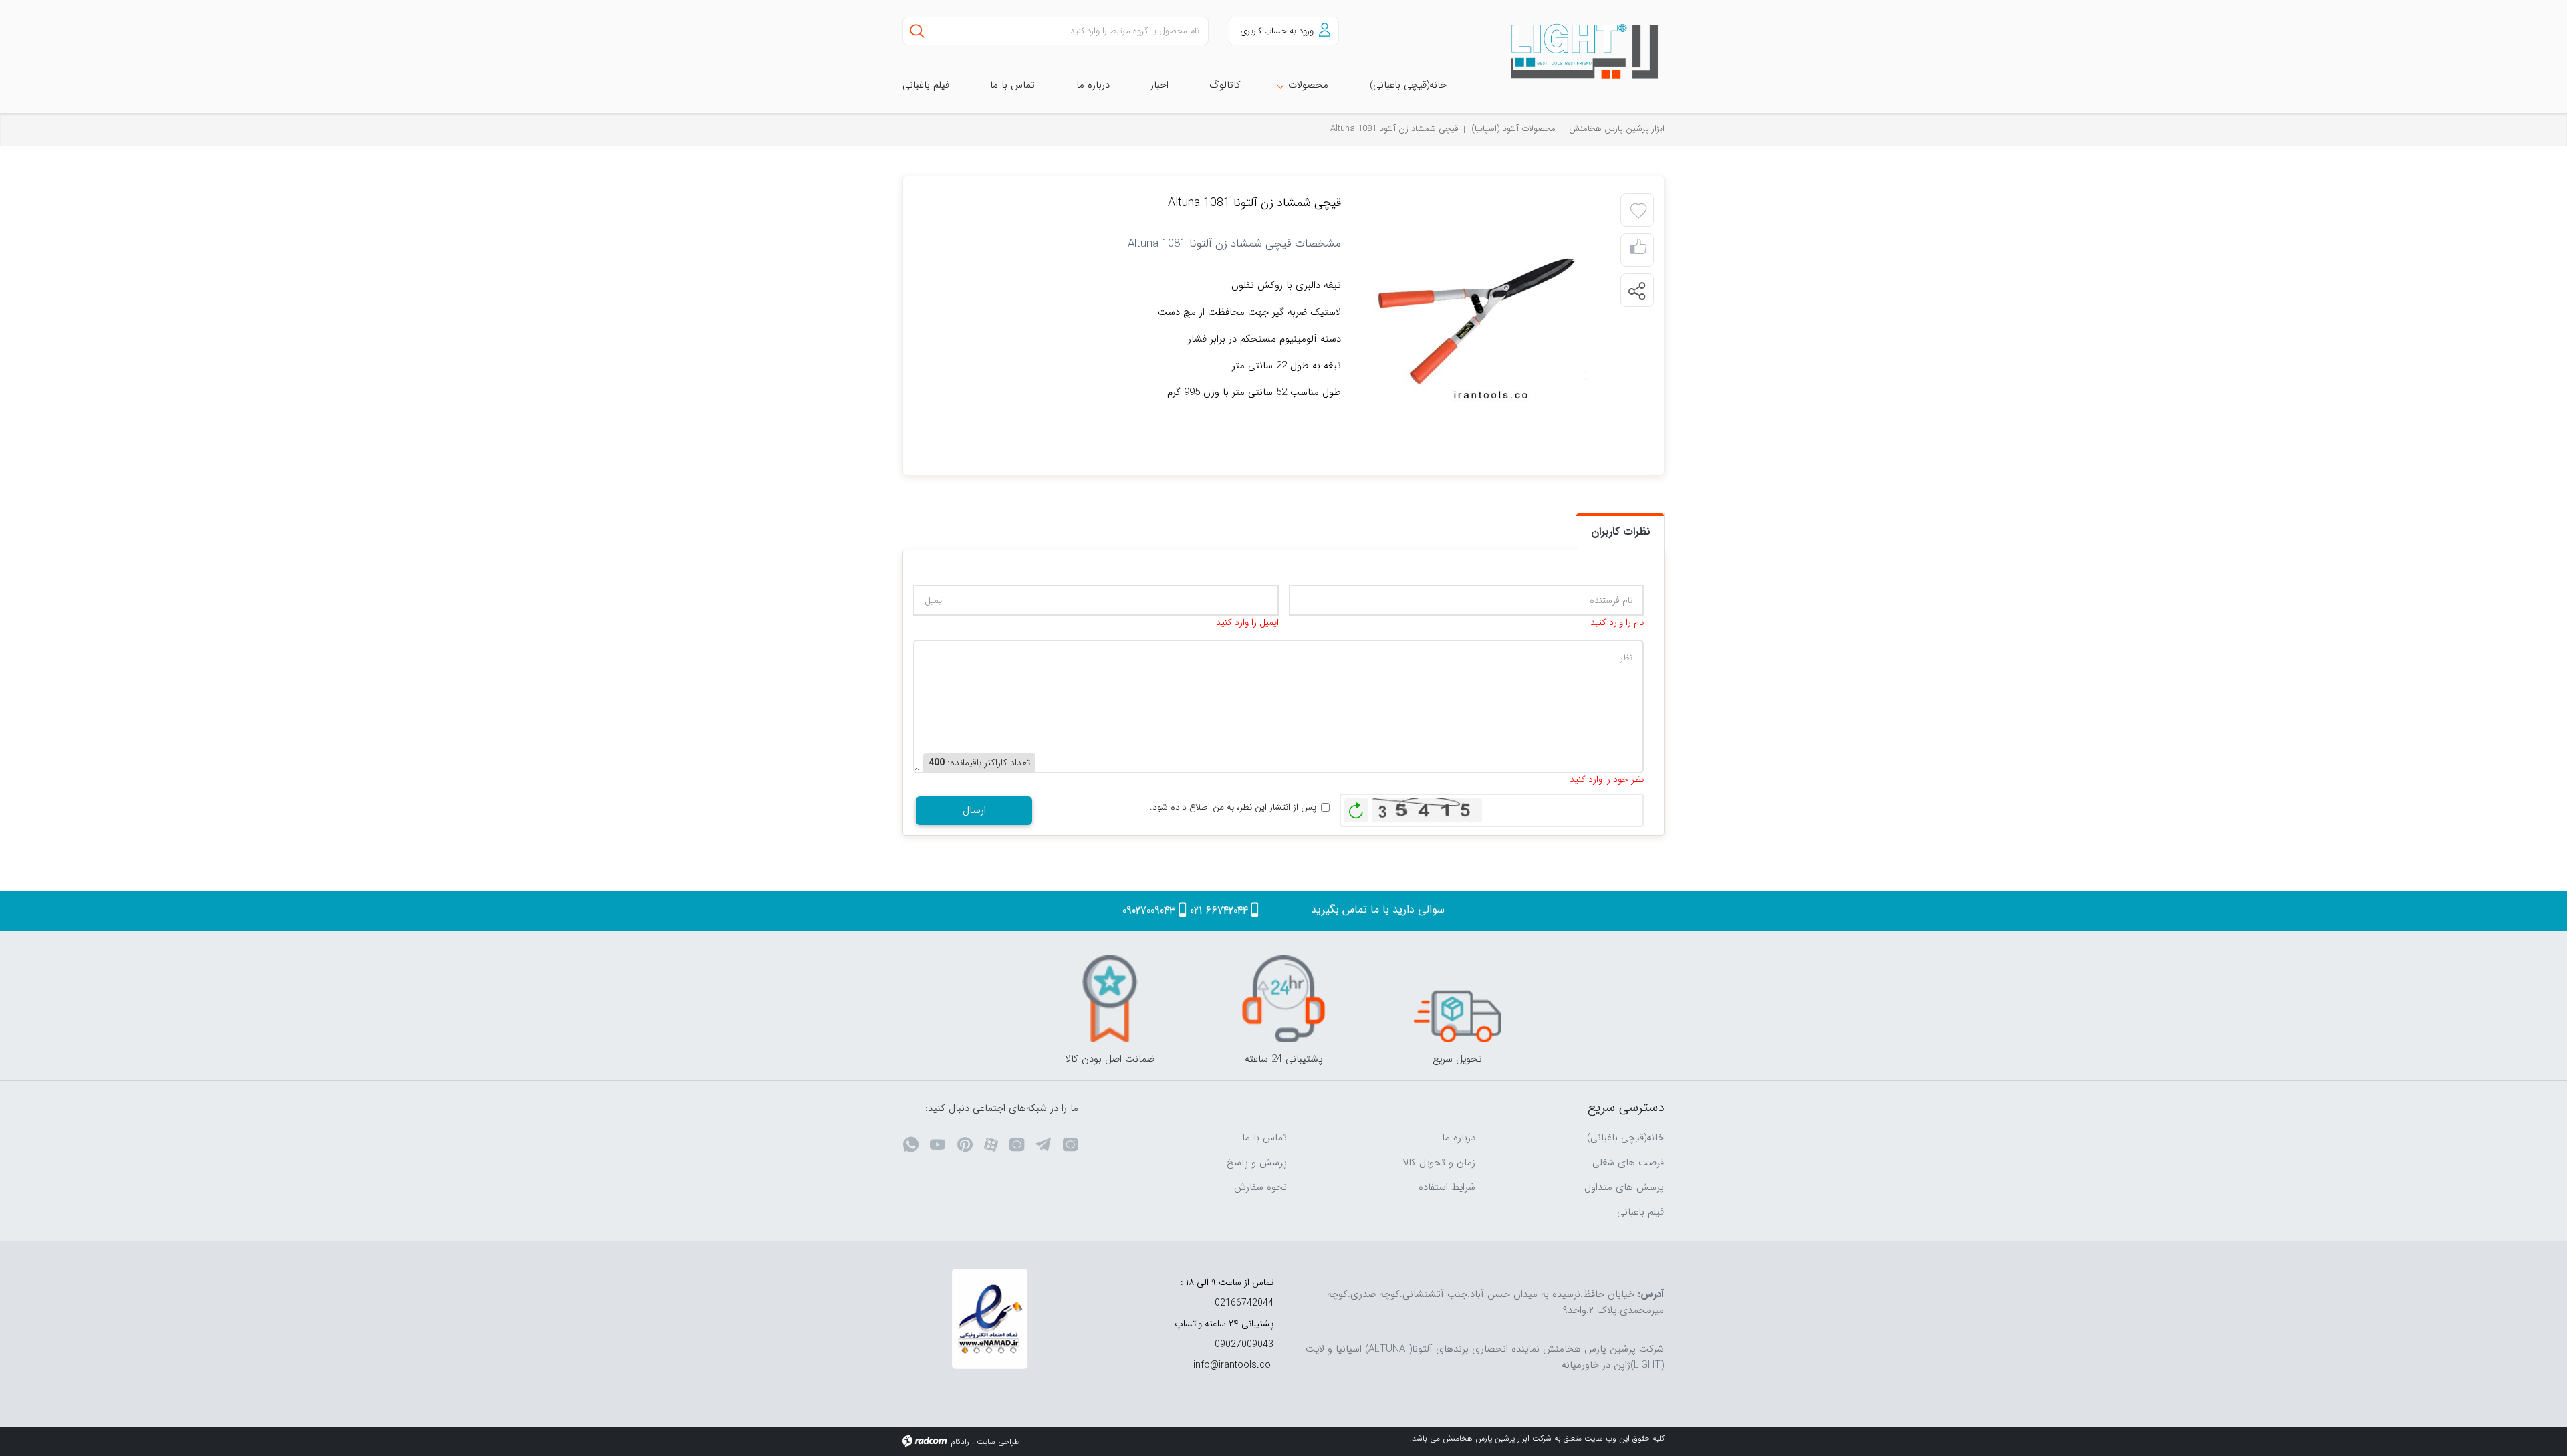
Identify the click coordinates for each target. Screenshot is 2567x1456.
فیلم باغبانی (1640, 1212)
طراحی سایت (998, 1442)
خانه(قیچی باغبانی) (1625, 1138)
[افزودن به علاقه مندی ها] (1638, 211)
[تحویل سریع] (1457, 999)
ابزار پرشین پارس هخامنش (1617, 129)
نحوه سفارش (1260, 1187)
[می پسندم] (1638, 250)
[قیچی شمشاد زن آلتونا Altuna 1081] (1487, 325)
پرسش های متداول (1624, 1187)
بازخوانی (1356, 807)
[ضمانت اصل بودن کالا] (1110, 999)
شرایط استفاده (1447, 1187)
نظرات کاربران (1621, 532)
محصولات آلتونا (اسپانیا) (1513, 129)
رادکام (960, 1442)
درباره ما (1459, 1138)
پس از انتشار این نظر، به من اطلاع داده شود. (1233, 807)
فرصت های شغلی (1628, 1163)
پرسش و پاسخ (1257, 1163)
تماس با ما (1264, 1138)
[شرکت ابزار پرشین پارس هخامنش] (1577, 52)
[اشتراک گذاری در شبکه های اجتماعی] (1636, 291)
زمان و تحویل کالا (1439, 1163)
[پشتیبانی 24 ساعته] (1283, 999)
